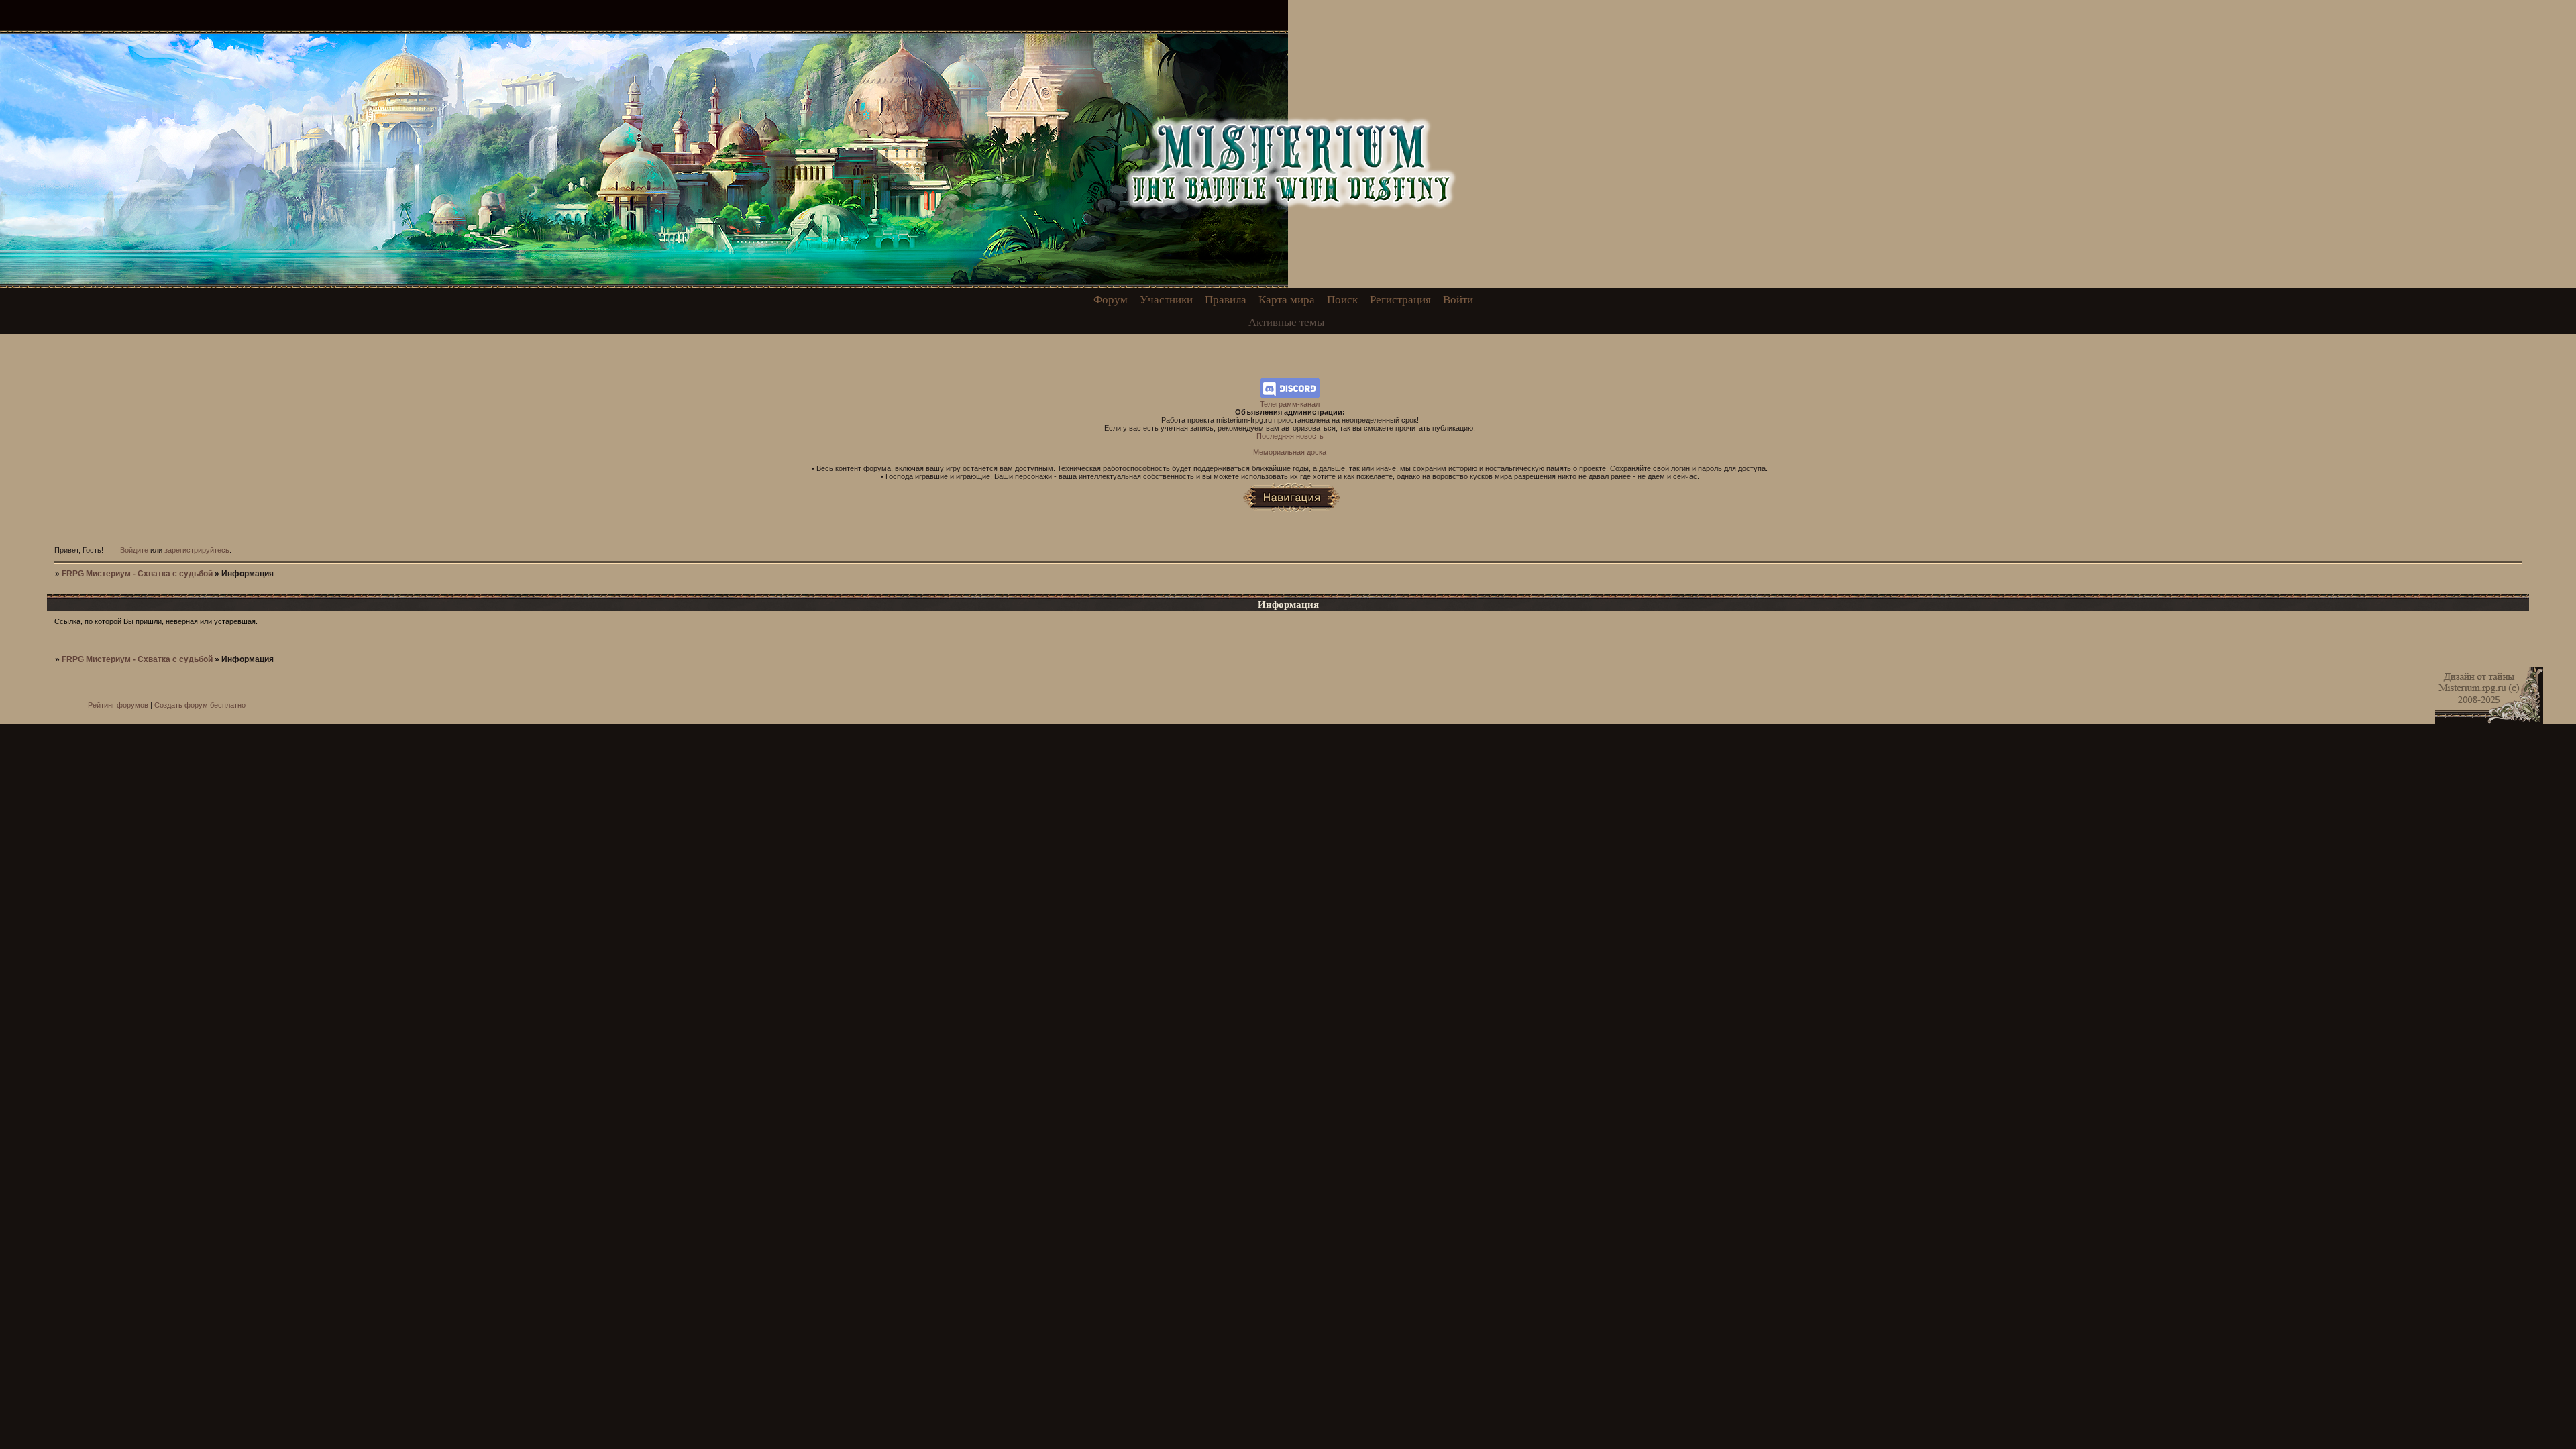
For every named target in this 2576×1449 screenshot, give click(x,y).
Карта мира (1287, 300)
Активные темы (1286, 322)
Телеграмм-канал (1290, 404)
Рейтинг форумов (118, 705)
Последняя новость (1290, 436)
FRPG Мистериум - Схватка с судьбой (137, 574)
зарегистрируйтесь (197, 550)
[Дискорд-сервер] (1290, 396)
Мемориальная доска (1290, 452)
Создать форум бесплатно (200, 705)
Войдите (134, 550)
